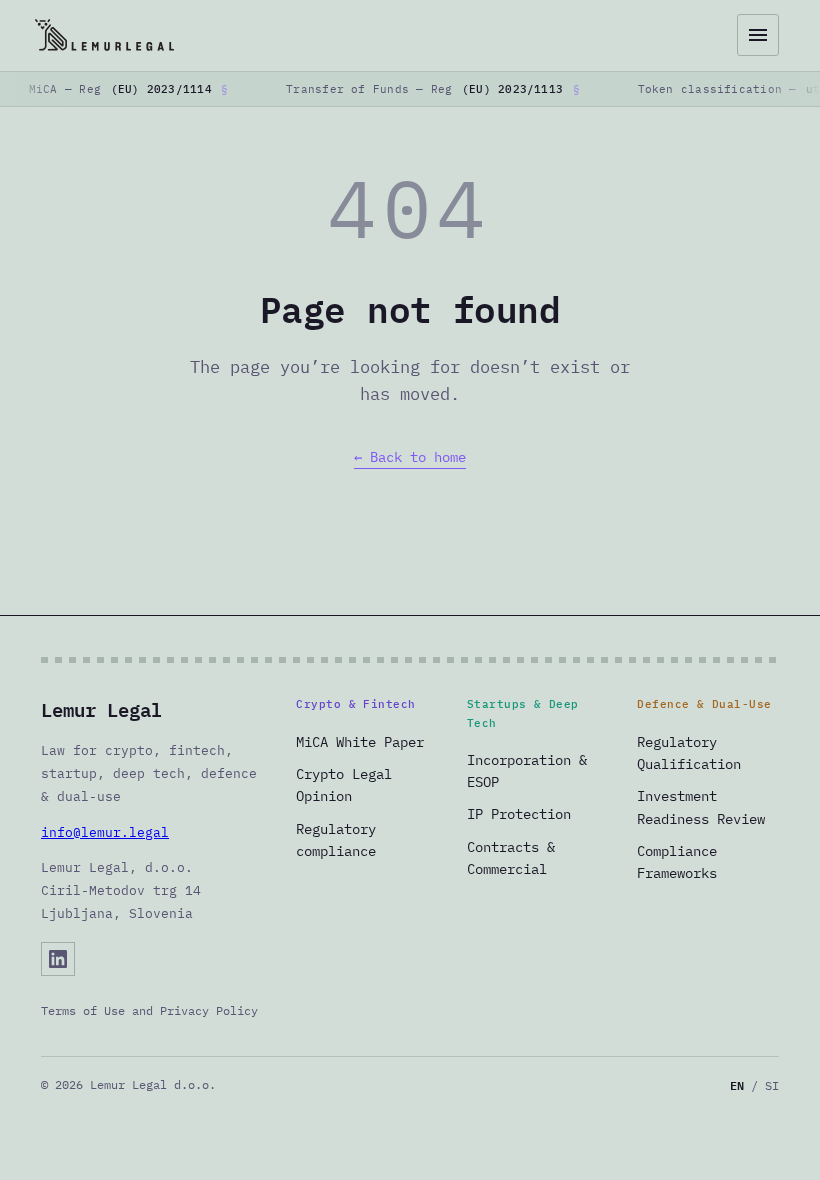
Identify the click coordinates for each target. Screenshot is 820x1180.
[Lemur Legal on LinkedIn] (58, 959)
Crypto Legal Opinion (344, 785)
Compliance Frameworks (677, 862)
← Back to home (410, 456)
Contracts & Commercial (511, 858)
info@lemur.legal (105, 832)
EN (737, 1085)
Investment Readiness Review (701, 807)
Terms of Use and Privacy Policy (149, 1010)
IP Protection (519, 814)
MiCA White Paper (360, 742)
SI (772, 1085)
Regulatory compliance (336, 840)
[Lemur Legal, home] (381, 35)
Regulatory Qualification (689, 753)
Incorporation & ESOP (527, 771)
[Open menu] (758, 35)
